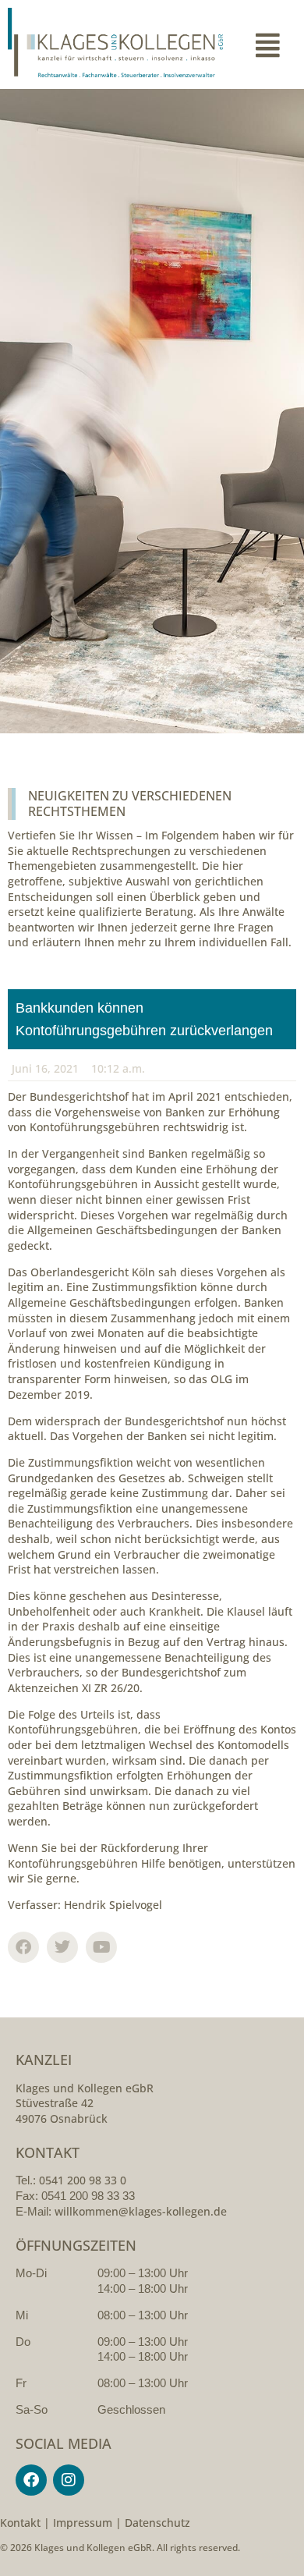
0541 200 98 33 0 (83, 2180)
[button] (267, 44)
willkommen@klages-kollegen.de (141, 2211)
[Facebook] (31, 2480)
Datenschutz (157, 2523)
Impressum (83, 2523)
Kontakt (20, 2523)
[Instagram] (69, 2480)
